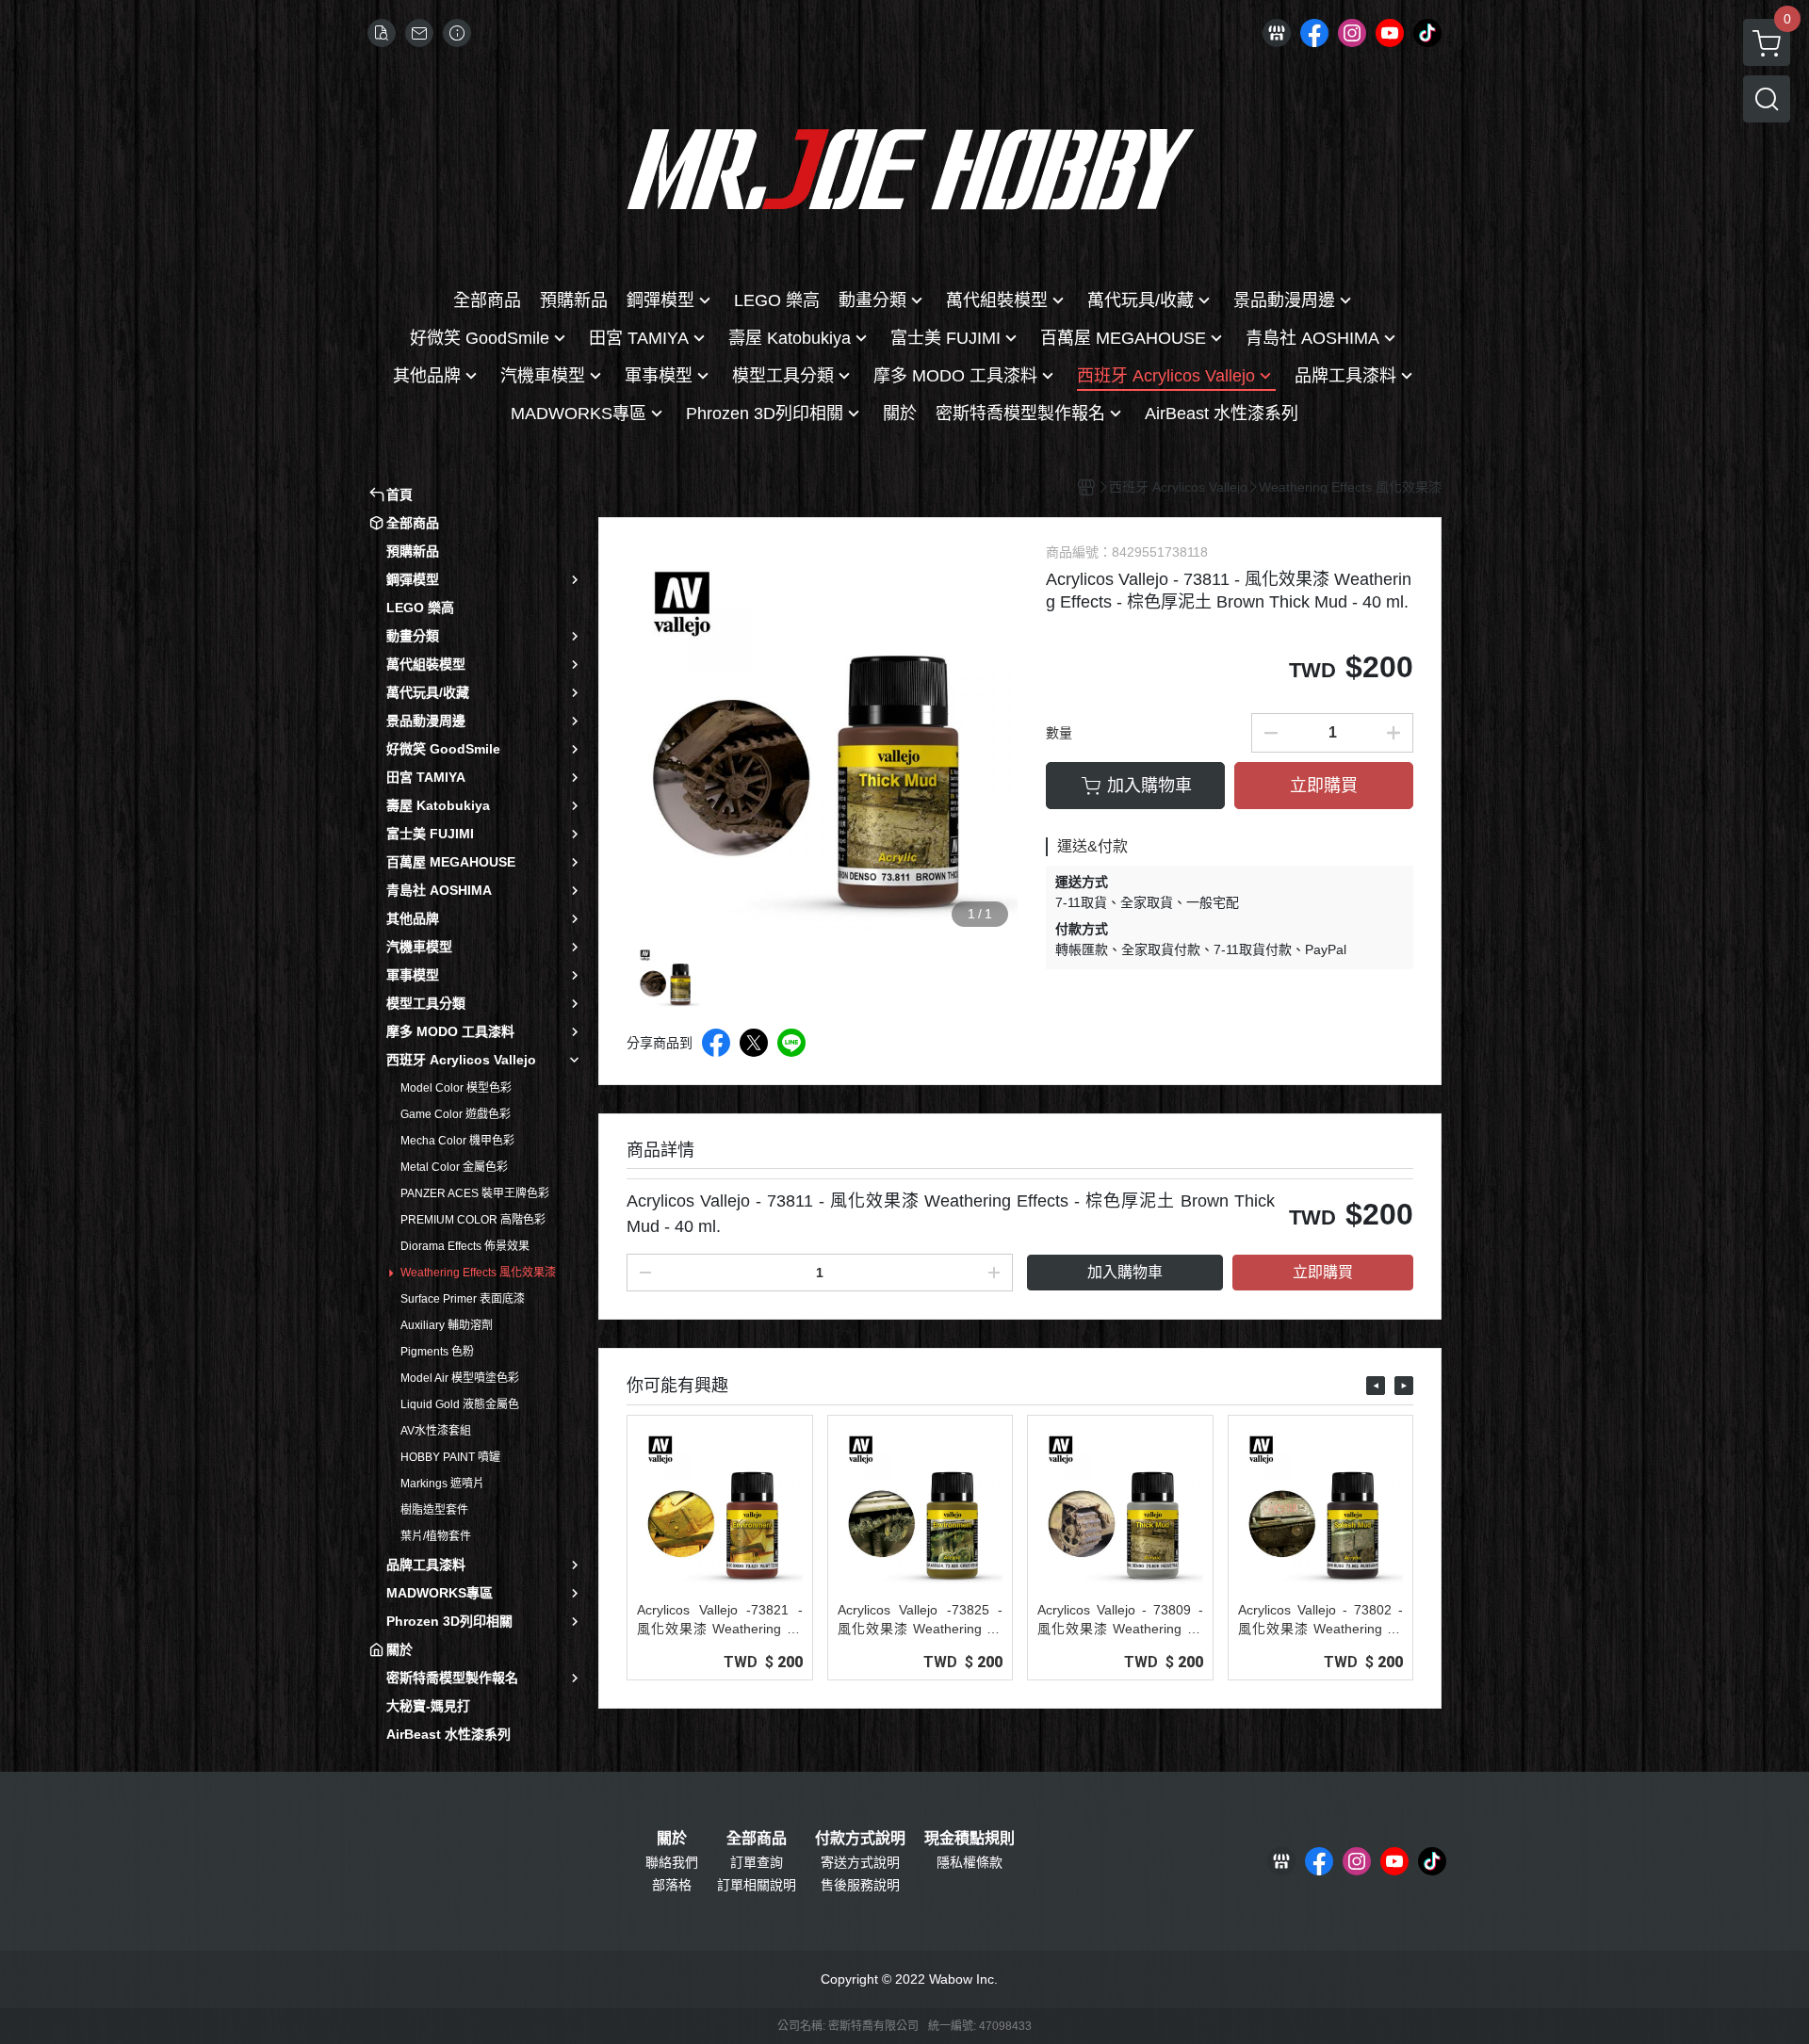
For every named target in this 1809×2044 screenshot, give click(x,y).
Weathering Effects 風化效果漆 (478, 1273)
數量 (1059, 733)
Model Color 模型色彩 (456, 1088)
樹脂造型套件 (434, 1510)
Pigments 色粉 (437, 1352)
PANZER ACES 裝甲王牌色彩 (475, 1193)
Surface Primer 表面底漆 (463, 1299)
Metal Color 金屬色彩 (454, 1167)
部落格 (672, 1885)
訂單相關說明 (757, 1885)
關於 (672, 1839)
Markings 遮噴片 (442, 1484)
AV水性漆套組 (436, 1431)
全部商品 (757, 1839)
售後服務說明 (860, 1885)
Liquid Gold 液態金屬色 (460, 1404)
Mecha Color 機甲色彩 (457, 1141)
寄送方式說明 (860, 1862)
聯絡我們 (672, 1862)
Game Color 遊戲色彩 (456, 1114)
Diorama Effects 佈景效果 (465, 1246)
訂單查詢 (757, 1862)
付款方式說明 (860, 1839)
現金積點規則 (970, 1839)
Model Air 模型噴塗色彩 (460, 1378)
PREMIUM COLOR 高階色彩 (473, 1220)
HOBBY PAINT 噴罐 (450, 1457)
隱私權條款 (970, 1862)
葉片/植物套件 (436, 1536)
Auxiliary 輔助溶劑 (447, 1325)
